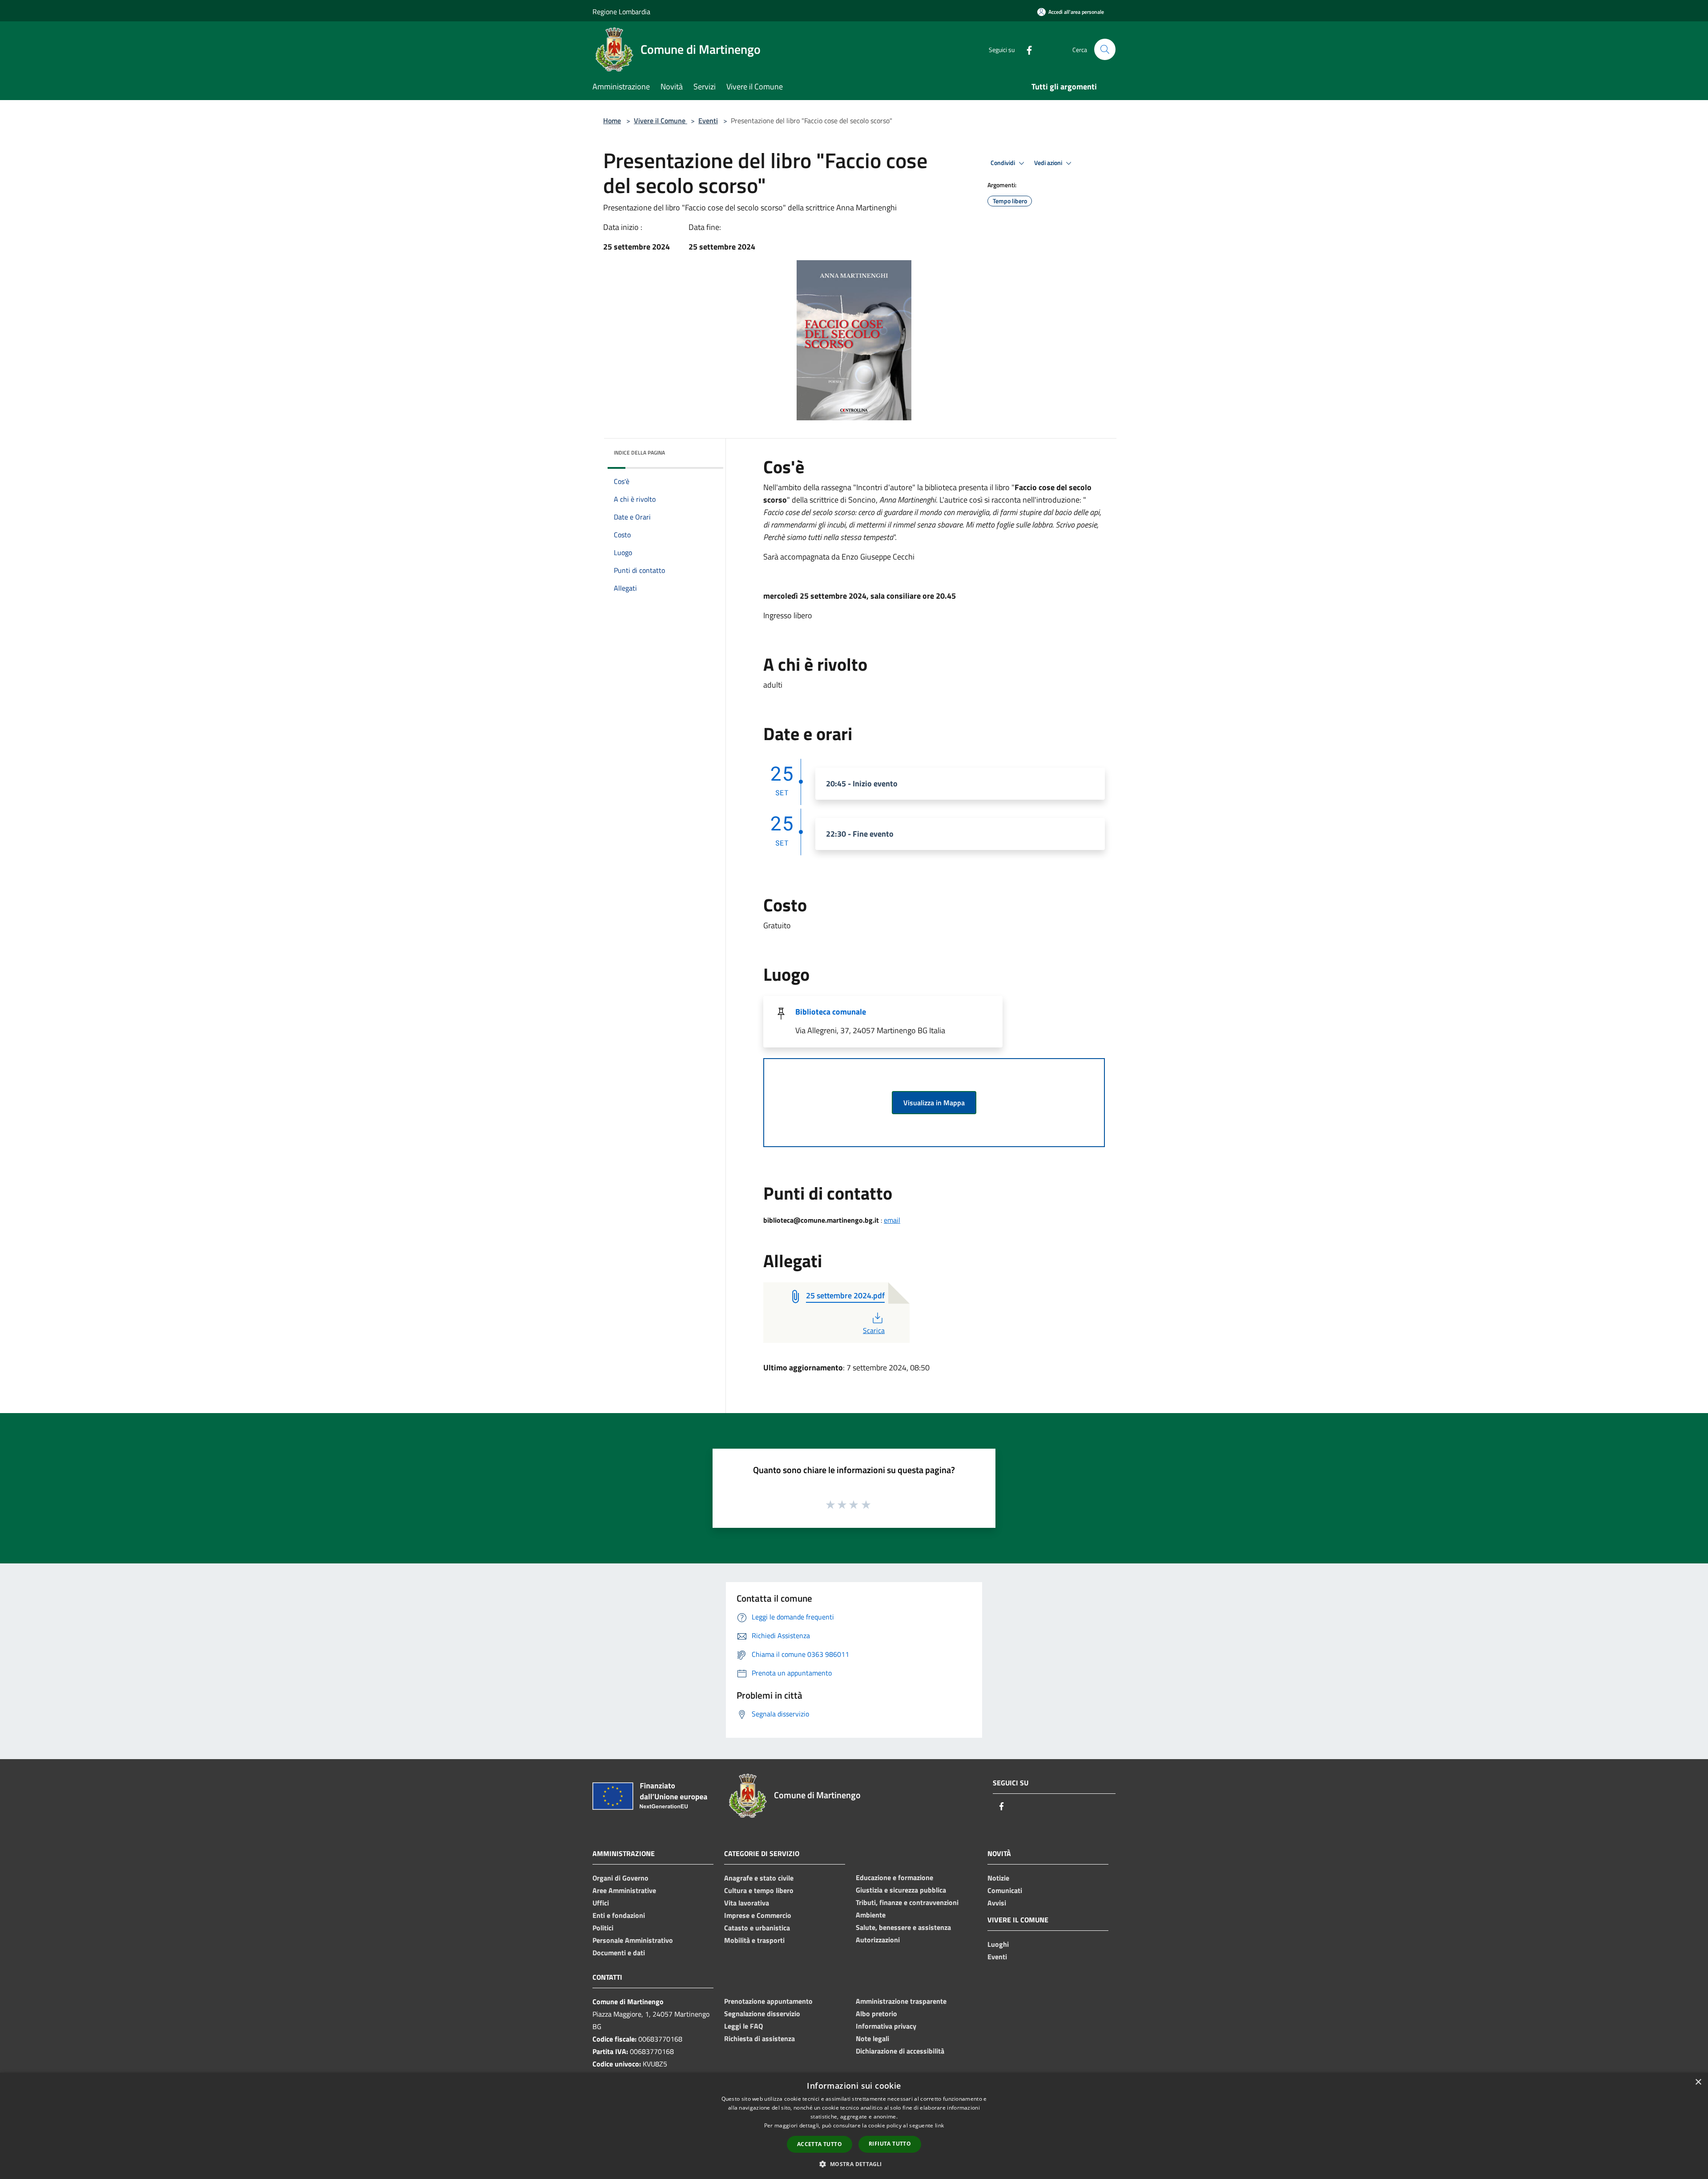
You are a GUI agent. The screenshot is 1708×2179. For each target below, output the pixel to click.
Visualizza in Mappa (934, 1103)
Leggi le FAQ (743, 2026)
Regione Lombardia (621, 12)
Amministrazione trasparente (901, 2001)
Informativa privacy (886, 2026)
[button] (854, 2164)
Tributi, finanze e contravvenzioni (907, 1902)
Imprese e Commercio (758, 1915)
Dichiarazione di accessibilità (900, 2051)
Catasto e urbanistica (757, 1928)
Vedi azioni (1049, 163)
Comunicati (1005, 1890)
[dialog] (854, 2126)
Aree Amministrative (624, 1890)
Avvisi (997, 1903)
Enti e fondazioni (619, 1915)
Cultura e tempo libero (759, 1890)
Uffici (601, 1903)
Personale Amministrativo (633, 1940)
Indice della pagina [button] (639, 453)
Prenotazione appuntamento (768, 2001)
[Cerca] (1105, 49)
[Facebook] (1026, 49)
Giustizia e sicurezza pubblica (901, 1890)
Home (612, 121)
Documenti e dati (619, 1953)
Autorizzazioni (878, 1940)
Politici (603, 1928)
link (939, 2125)
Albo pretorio (876, 2014)
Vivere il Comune (661, 121)
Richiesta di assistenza (759, 2038)
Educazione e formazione (894, 1877)
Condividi (1003, 163)
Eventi (708, 121)
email (892, 1220)
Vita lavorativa (747, 1903)
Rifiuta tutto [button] (890, 2144)
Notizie (998, 1878)
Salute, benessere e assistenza (903, 1927)
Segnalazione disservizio (762, 2014)
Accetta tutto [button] (820, 2144)
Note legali (872, 2038)
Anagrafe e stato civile (759, 1878)
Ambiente (871, 1915)
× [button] (1698, 2082)
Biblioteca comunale (831, 1012)
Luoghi (998, 1944)
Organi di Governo (620, 1878)
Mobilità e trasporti (754, 1940)
